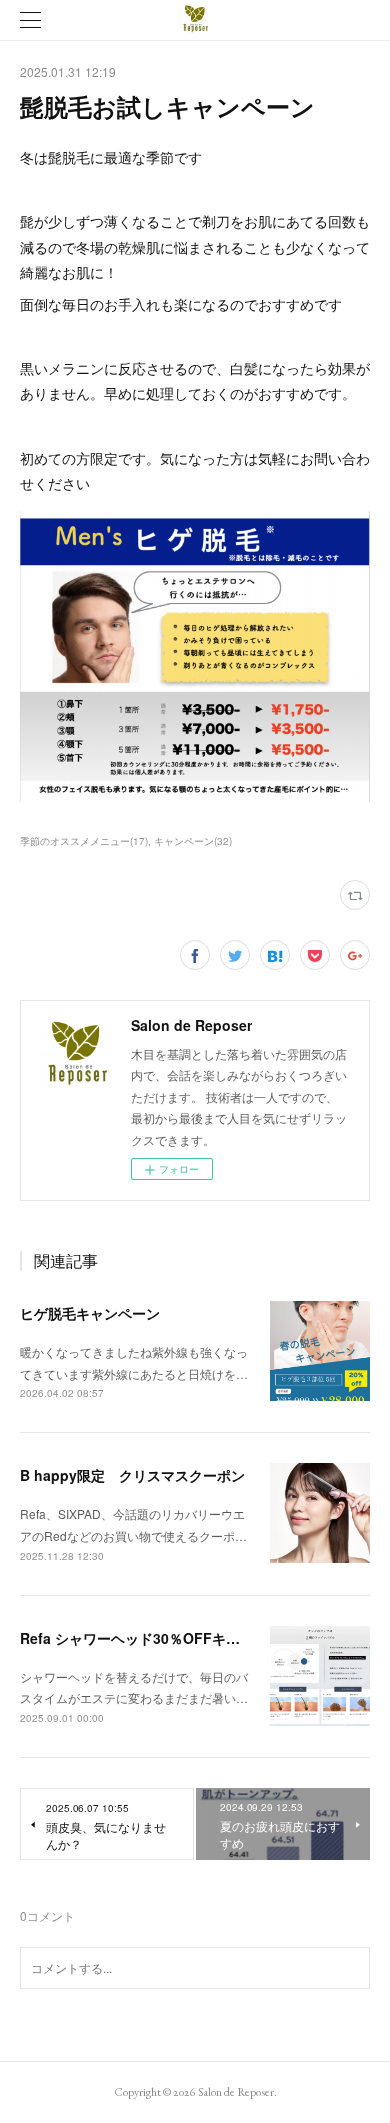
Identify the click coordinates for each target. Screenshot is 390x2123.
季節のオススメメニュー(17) (84, 841)
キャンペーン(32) (193, 841)
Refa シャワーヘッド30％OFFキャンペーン (158, 1638)
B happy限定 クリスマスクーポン (132, 1475)
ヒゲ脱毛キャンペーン (90, 1313)
